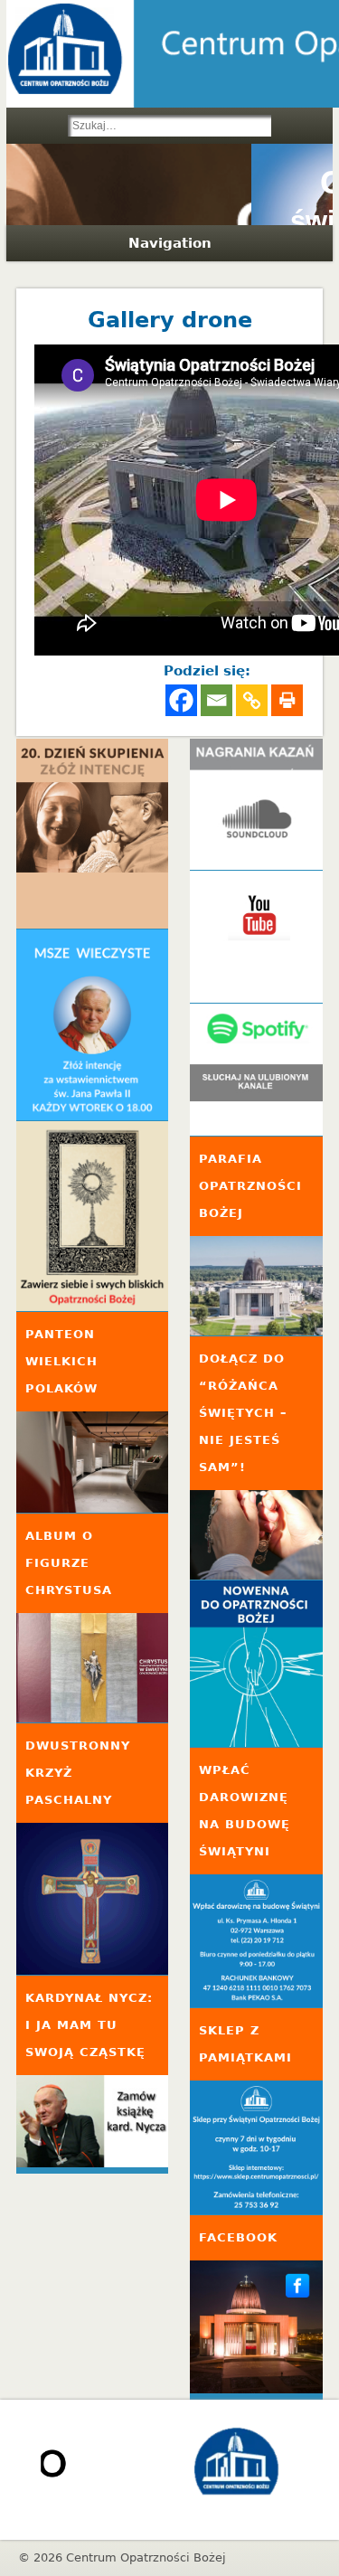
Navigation (170, 243)
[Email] (217, 700)
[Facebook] (181, 700)
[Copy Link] (252, 700)
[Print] (287, 700)
